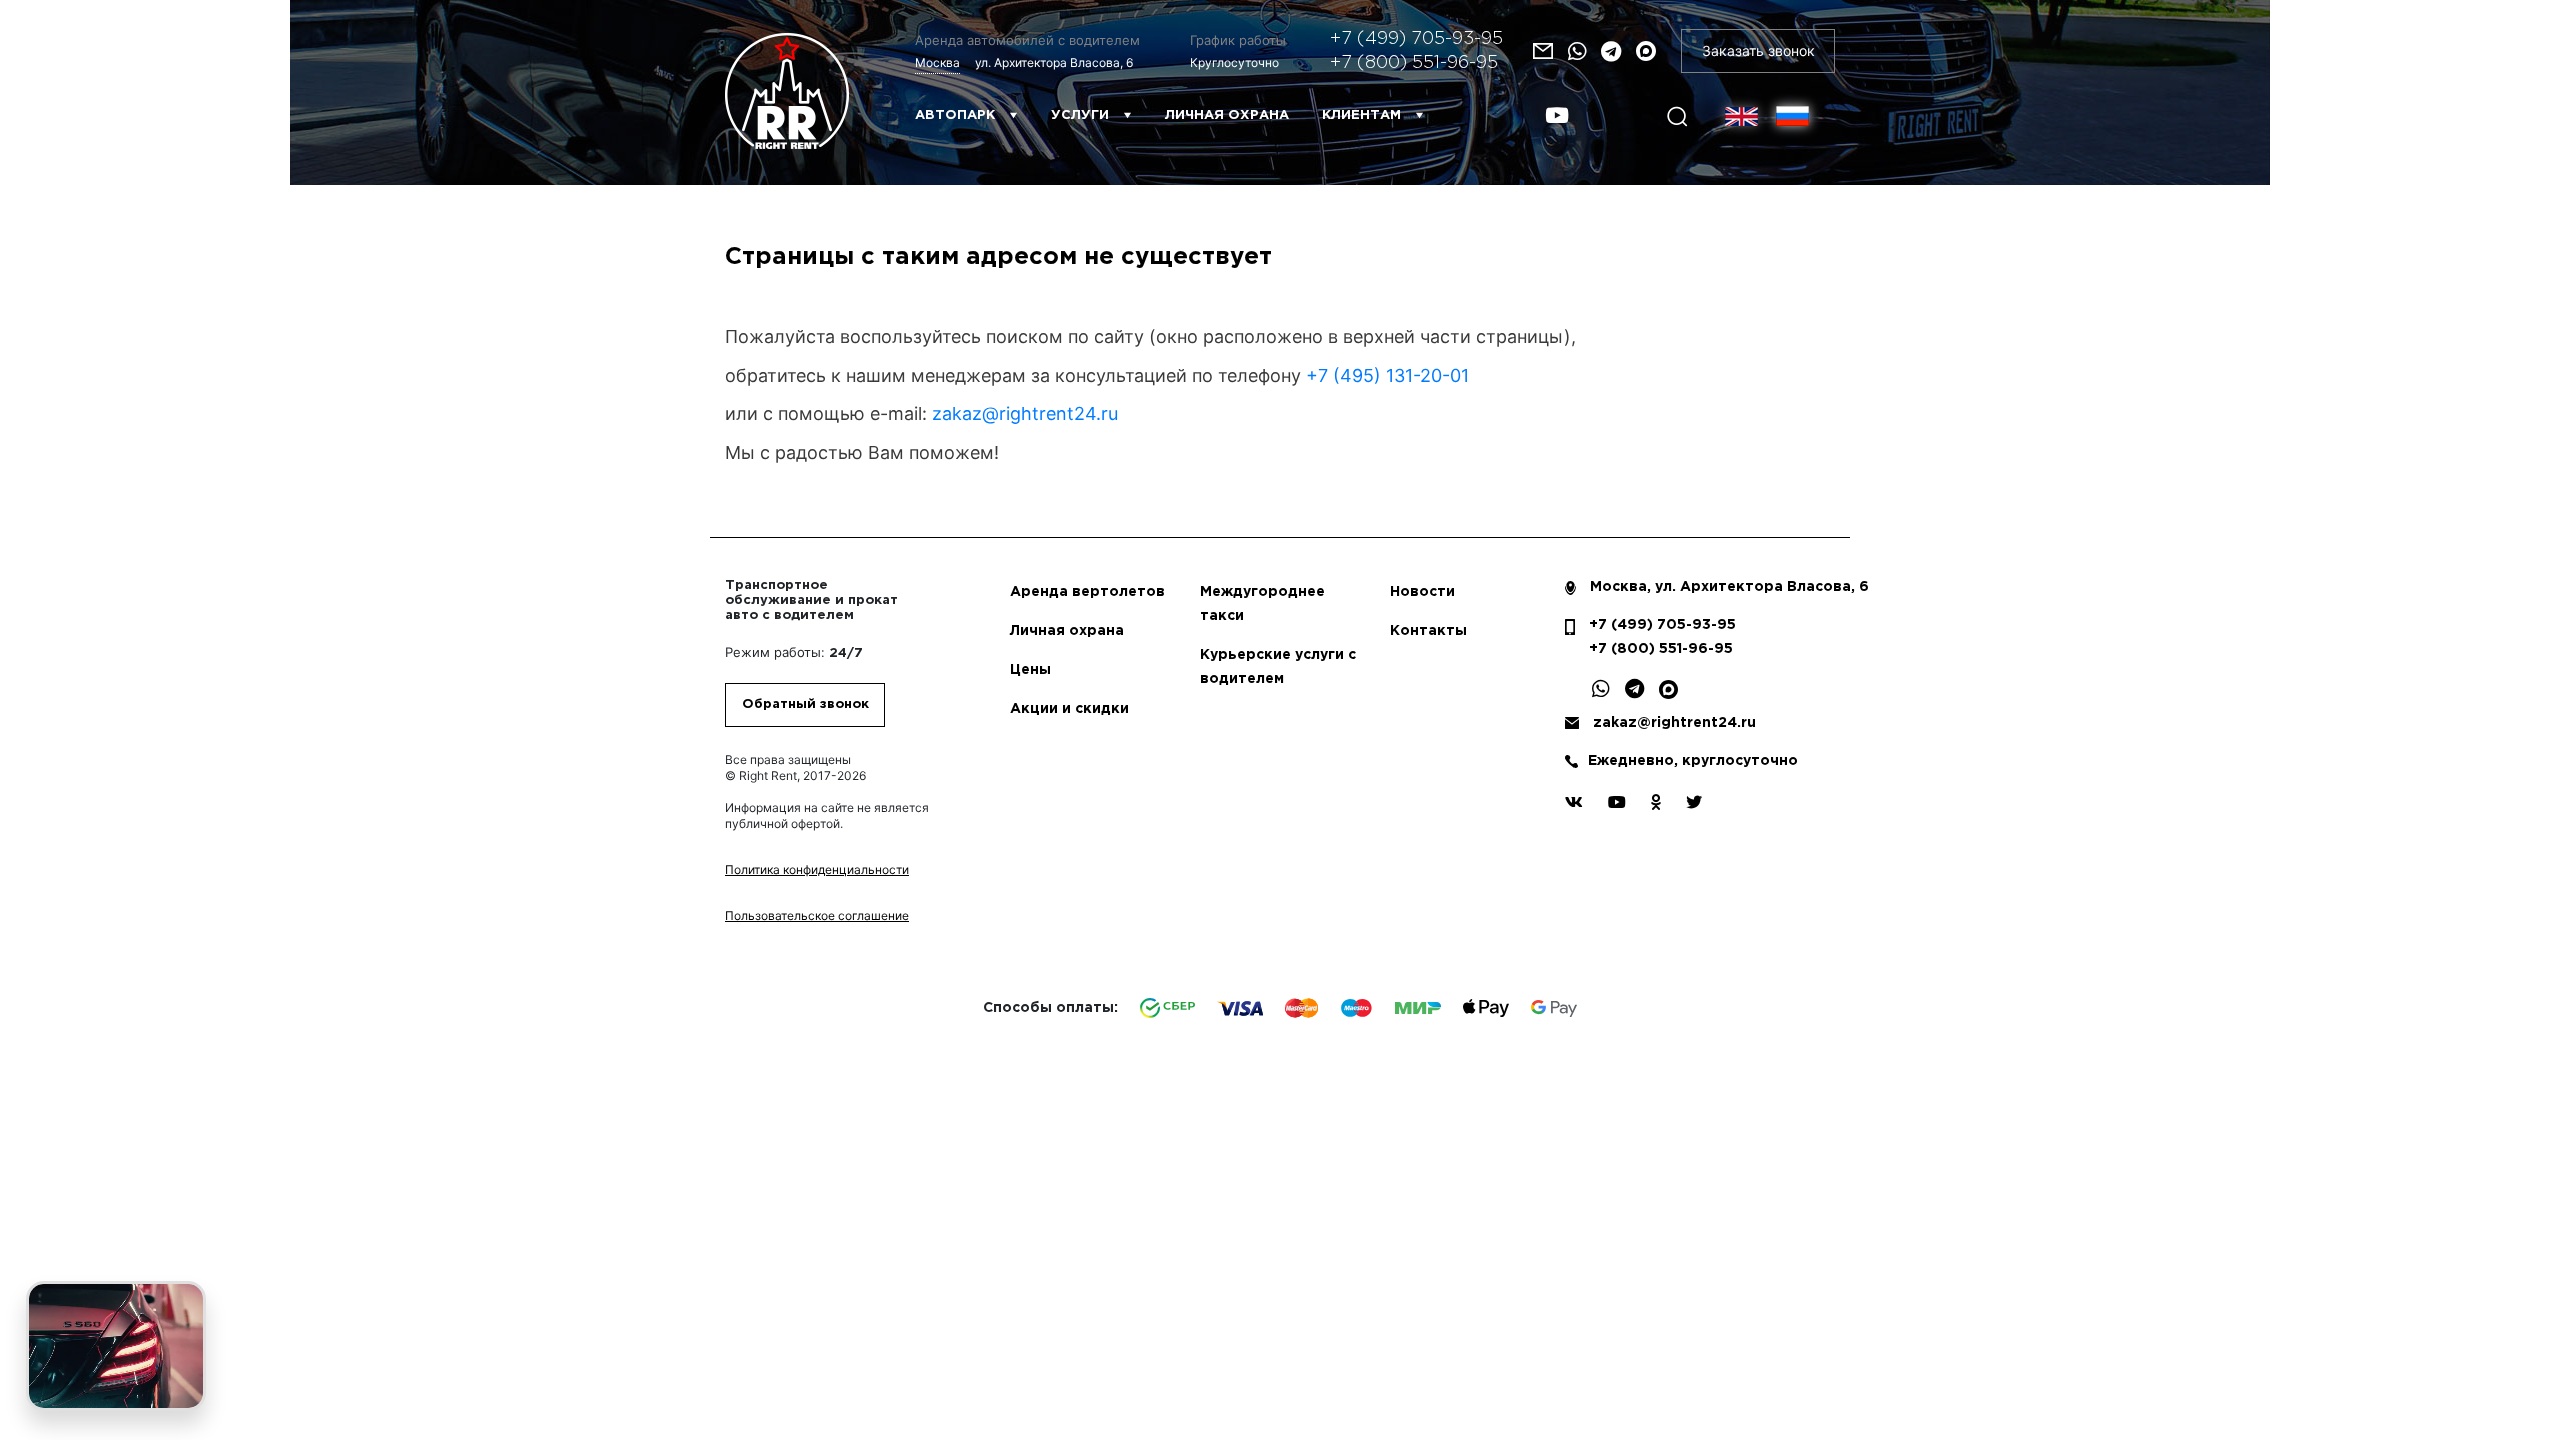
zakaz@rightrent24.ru (1025, 413)
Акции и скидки (1069, 709)
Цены (1030, 670)
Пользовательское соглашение (817, 915)
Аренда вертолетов (1087, 592)
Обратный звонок (805, 704)
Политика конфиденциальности (817, 869)
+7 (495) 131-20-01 (1387, 375)
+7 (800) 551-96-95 (1414, 63)
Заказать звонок (1758, 50)
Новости (1422, 592)
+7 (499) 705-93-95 (1416, 39)
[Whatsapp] (1577, 51)
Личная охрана (1227, 115)
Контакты (1428, 631)
